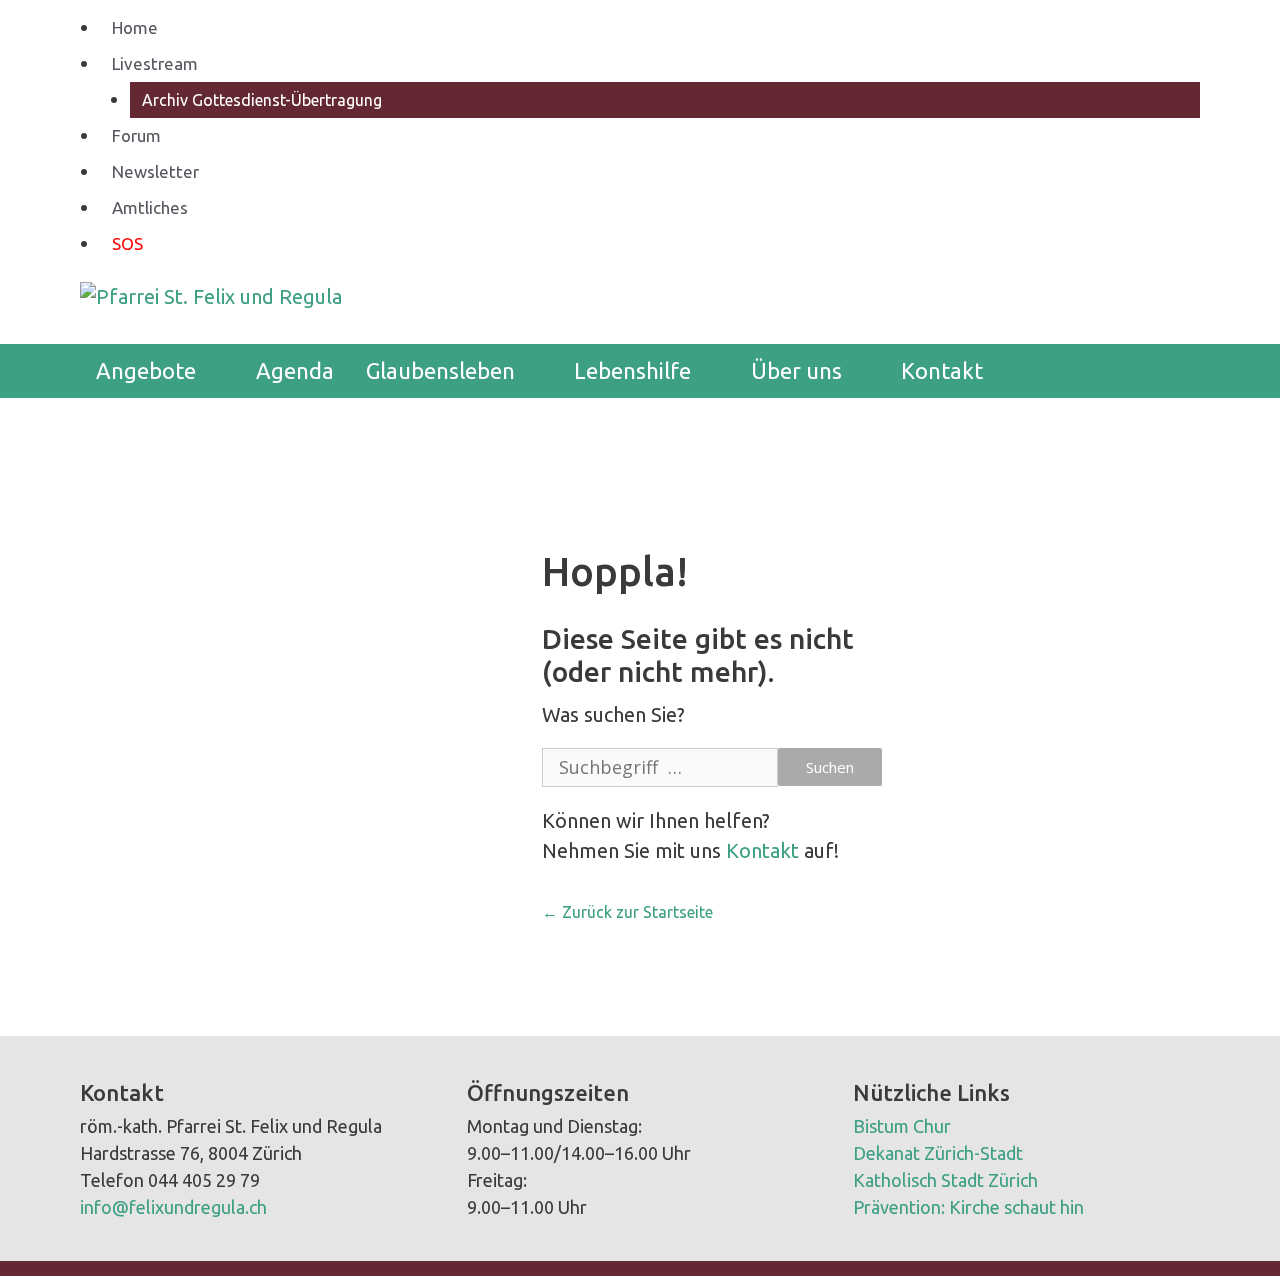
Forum (136, 135)
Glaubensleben (440, 370)
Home (135, 27)
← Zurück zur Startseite (627, 912)
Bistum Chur (902, 1126)
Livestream (155, 63)
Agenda (295, 370)
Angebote (146, 370)
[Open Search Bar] (1170, 371)
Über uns (796, 370)
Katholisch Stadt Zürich (945, 1180)
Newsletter (155, 171)
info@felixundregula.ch (173, 1207)
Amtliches (150, 207)
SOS (127, 243)
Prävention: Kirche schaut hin (968, 1207)
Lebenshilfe (632, 370)
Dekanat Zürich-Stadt (938, 1153)
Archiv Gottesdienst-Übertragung (262, 100)
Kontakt (942, 370)
